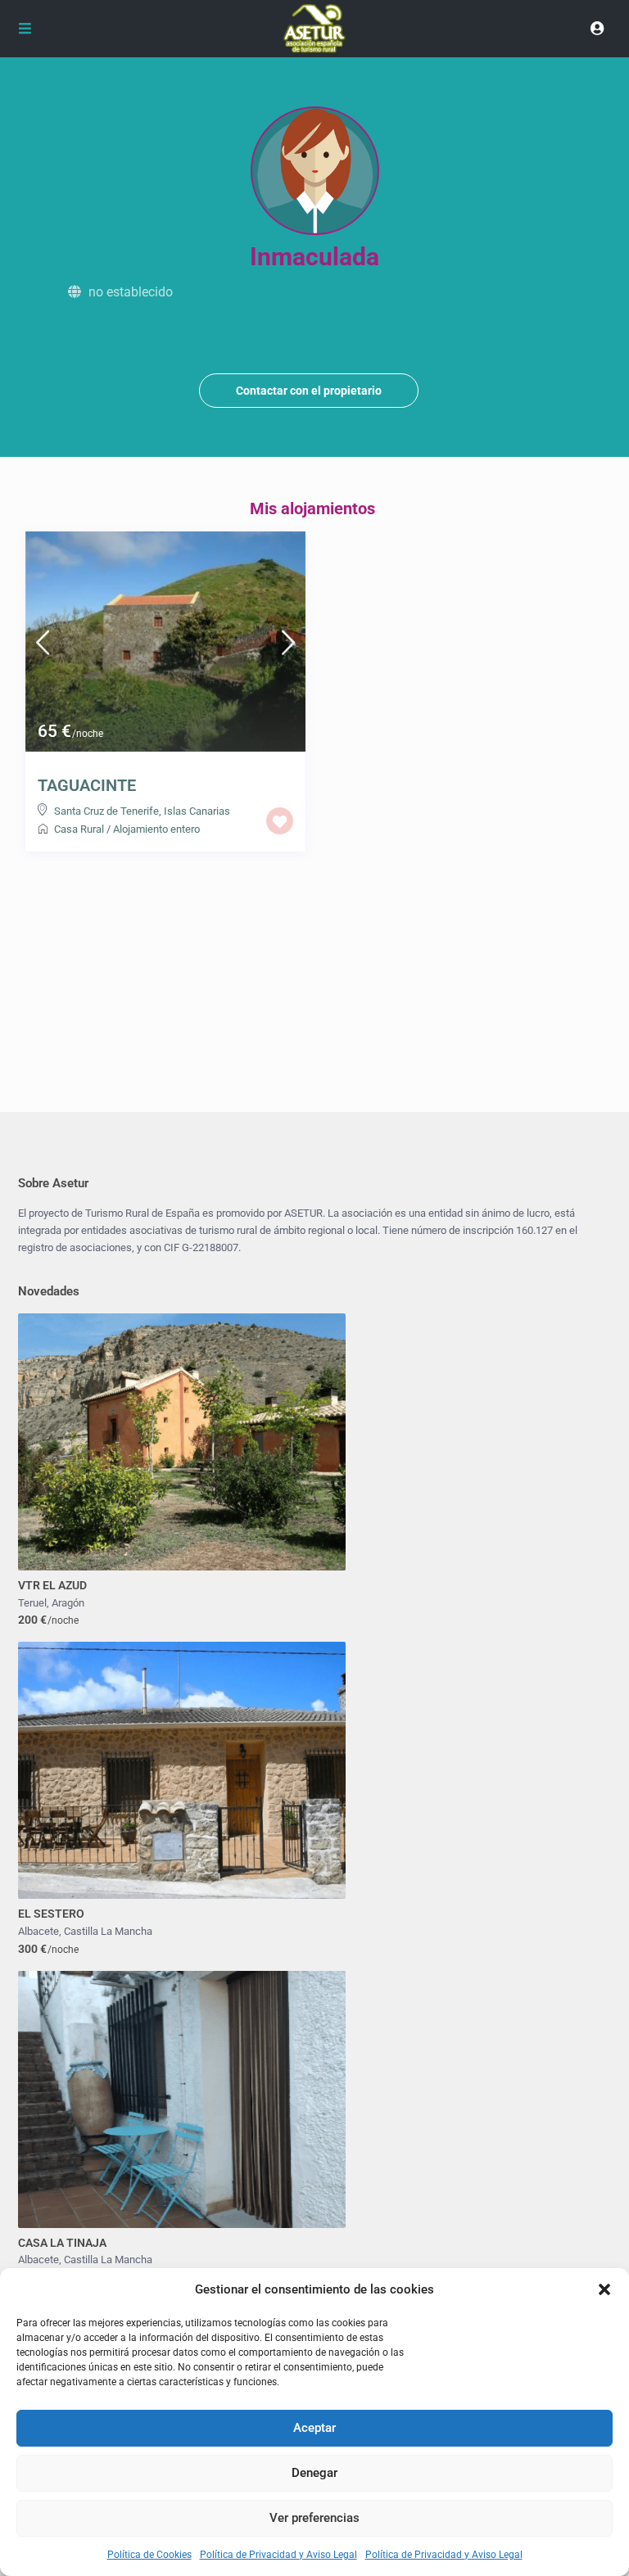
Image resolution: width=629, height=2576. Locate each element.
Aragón (68, 1603)
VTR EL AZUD (52, 1585)
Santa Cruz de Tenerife (106, 811)
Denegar (314, 2473)
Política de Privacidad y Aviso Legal (278, 2555)
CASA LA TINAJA (62, 2243)
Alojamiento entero (156, 829)
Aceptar (314, 2428)
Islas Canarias (197, 811)
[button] (604, 2289)
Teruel (32, 1603)
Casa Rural (79, 829)
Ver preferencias (314, 2518)
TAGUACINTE (87, 785)
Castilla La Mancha (108, 1931)
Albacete (38, 1931)
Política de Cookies (149, 2555)
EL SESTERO (51, 1914)
